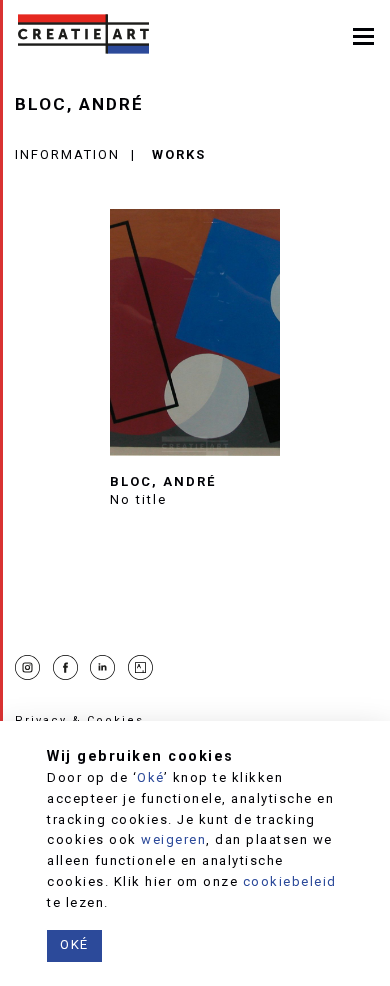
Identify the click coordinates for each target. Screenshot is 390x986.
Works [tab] (179, 154)
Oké (150, 777)
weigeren (173, 839)
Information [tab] (67, 154)
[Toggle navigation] (363, 34)
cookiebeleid (290, 881)
